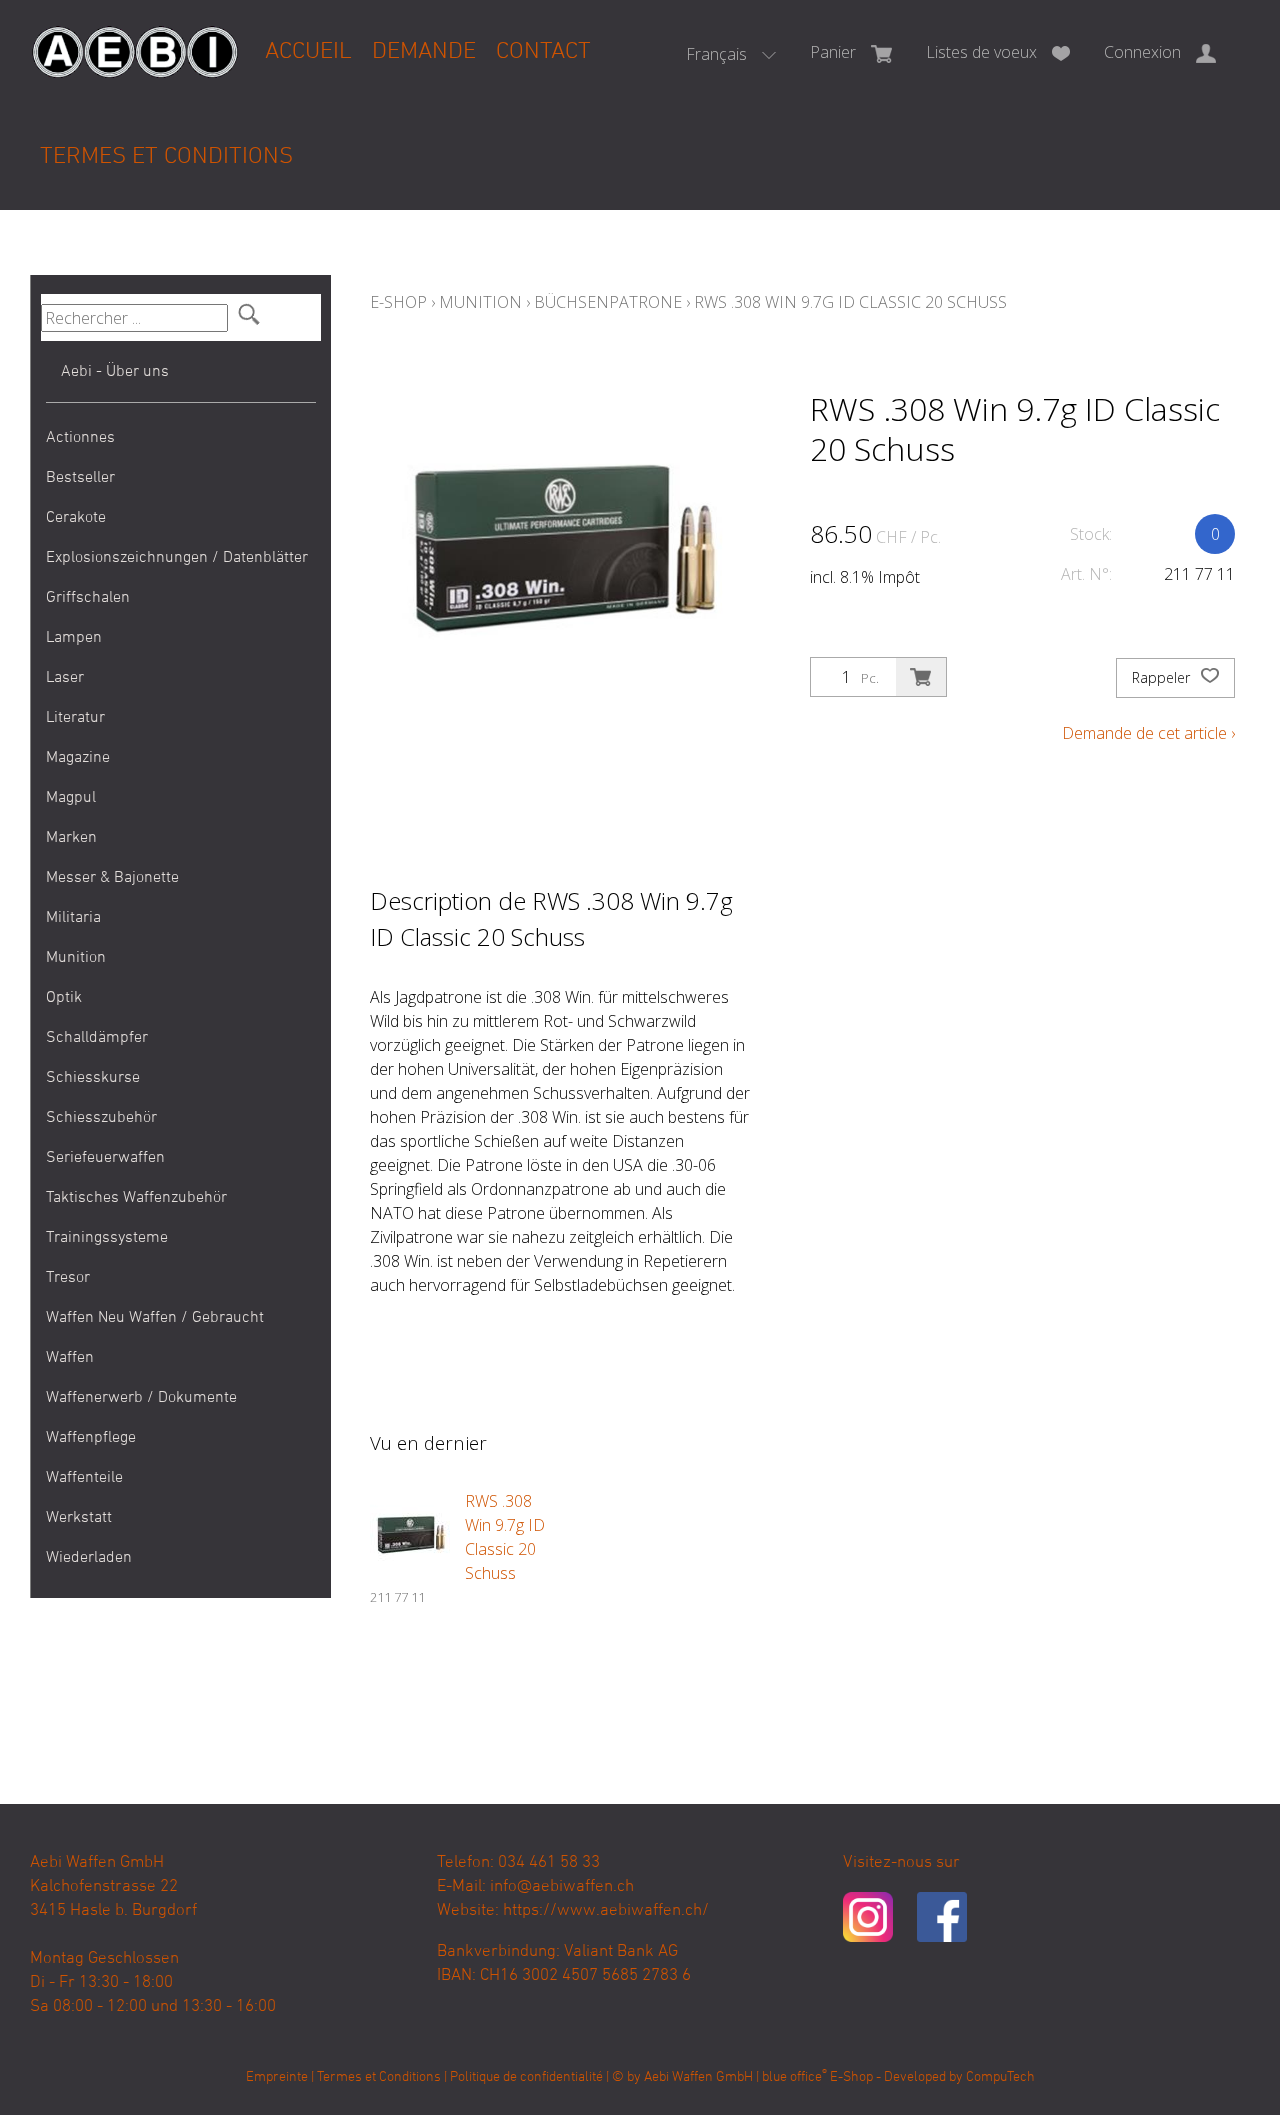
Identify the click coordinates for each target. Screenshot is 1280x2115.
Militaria (73, 918)
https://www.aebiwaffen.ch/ (606, 1911)
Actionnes (80, 438)
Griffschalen (88, 598)
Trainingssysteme (107, 1238)
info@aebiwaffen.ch (562, 1887)
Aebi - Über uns (115, 372)
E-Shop (398, 302)
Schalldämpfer (97, 1038)
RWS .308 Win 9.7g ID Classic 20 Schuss (850, 302)
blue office (794, 2077)
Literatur (75, 718)
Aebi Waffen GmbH (698, 2077)
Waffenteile (84, 1478)
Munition (76, 958)
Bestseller (80, 478)
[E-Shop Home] (135, 37)
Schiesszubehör (101, 1118)
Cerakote (76, 518)
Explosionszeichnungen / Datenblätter (177, 558)
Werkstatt (79, 1518)
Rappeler (1163, 677)
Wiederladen (89, 1558)
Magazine (78, 758)
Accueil (308, 52)
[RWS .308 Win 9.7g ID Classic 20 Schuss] (410, 1529)
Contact (543, 52)
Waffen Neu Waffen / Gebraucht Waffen (155, 1338)
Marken (71, 838)
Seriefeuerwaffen (105, 1158)
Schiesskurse (93, 1078)
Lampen (74, 638)
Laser (65, 678)
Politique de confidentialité (526, 2077)
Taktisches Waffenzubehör (136, 1198)
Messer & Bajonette (112, 878)
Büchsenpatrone (608, 302)
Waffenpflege (91, 1438)
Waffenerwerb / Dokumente (141, 1398)
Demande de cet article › (1148, 733)
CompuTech (1000, 2077)
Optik (64, 998)
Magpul (71, 798)
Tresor (68, 1278)
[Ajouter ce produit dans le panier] (921, 677)
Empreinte (277, 2077)
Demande (424, 52)
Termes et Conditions (166, 157)
